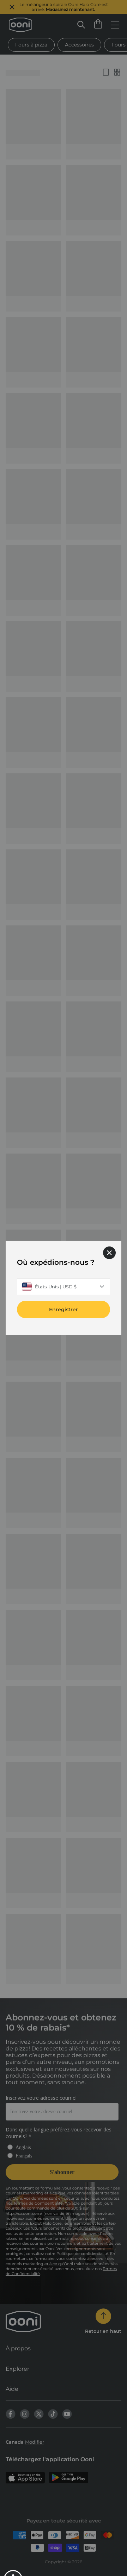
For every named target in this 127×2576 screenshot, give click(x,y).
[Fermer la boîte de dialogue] (109, 1253)
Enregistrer (64, 1309)
